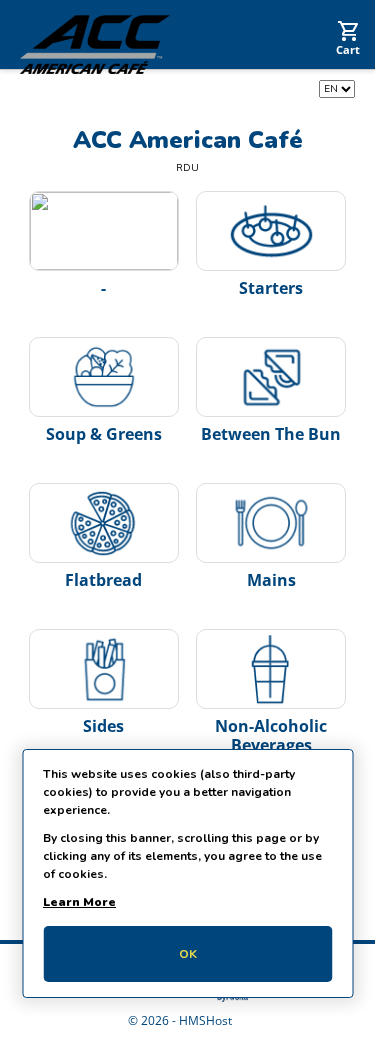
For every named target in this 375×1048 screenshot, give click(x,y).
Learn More (79, 902)
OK (188, 954)
